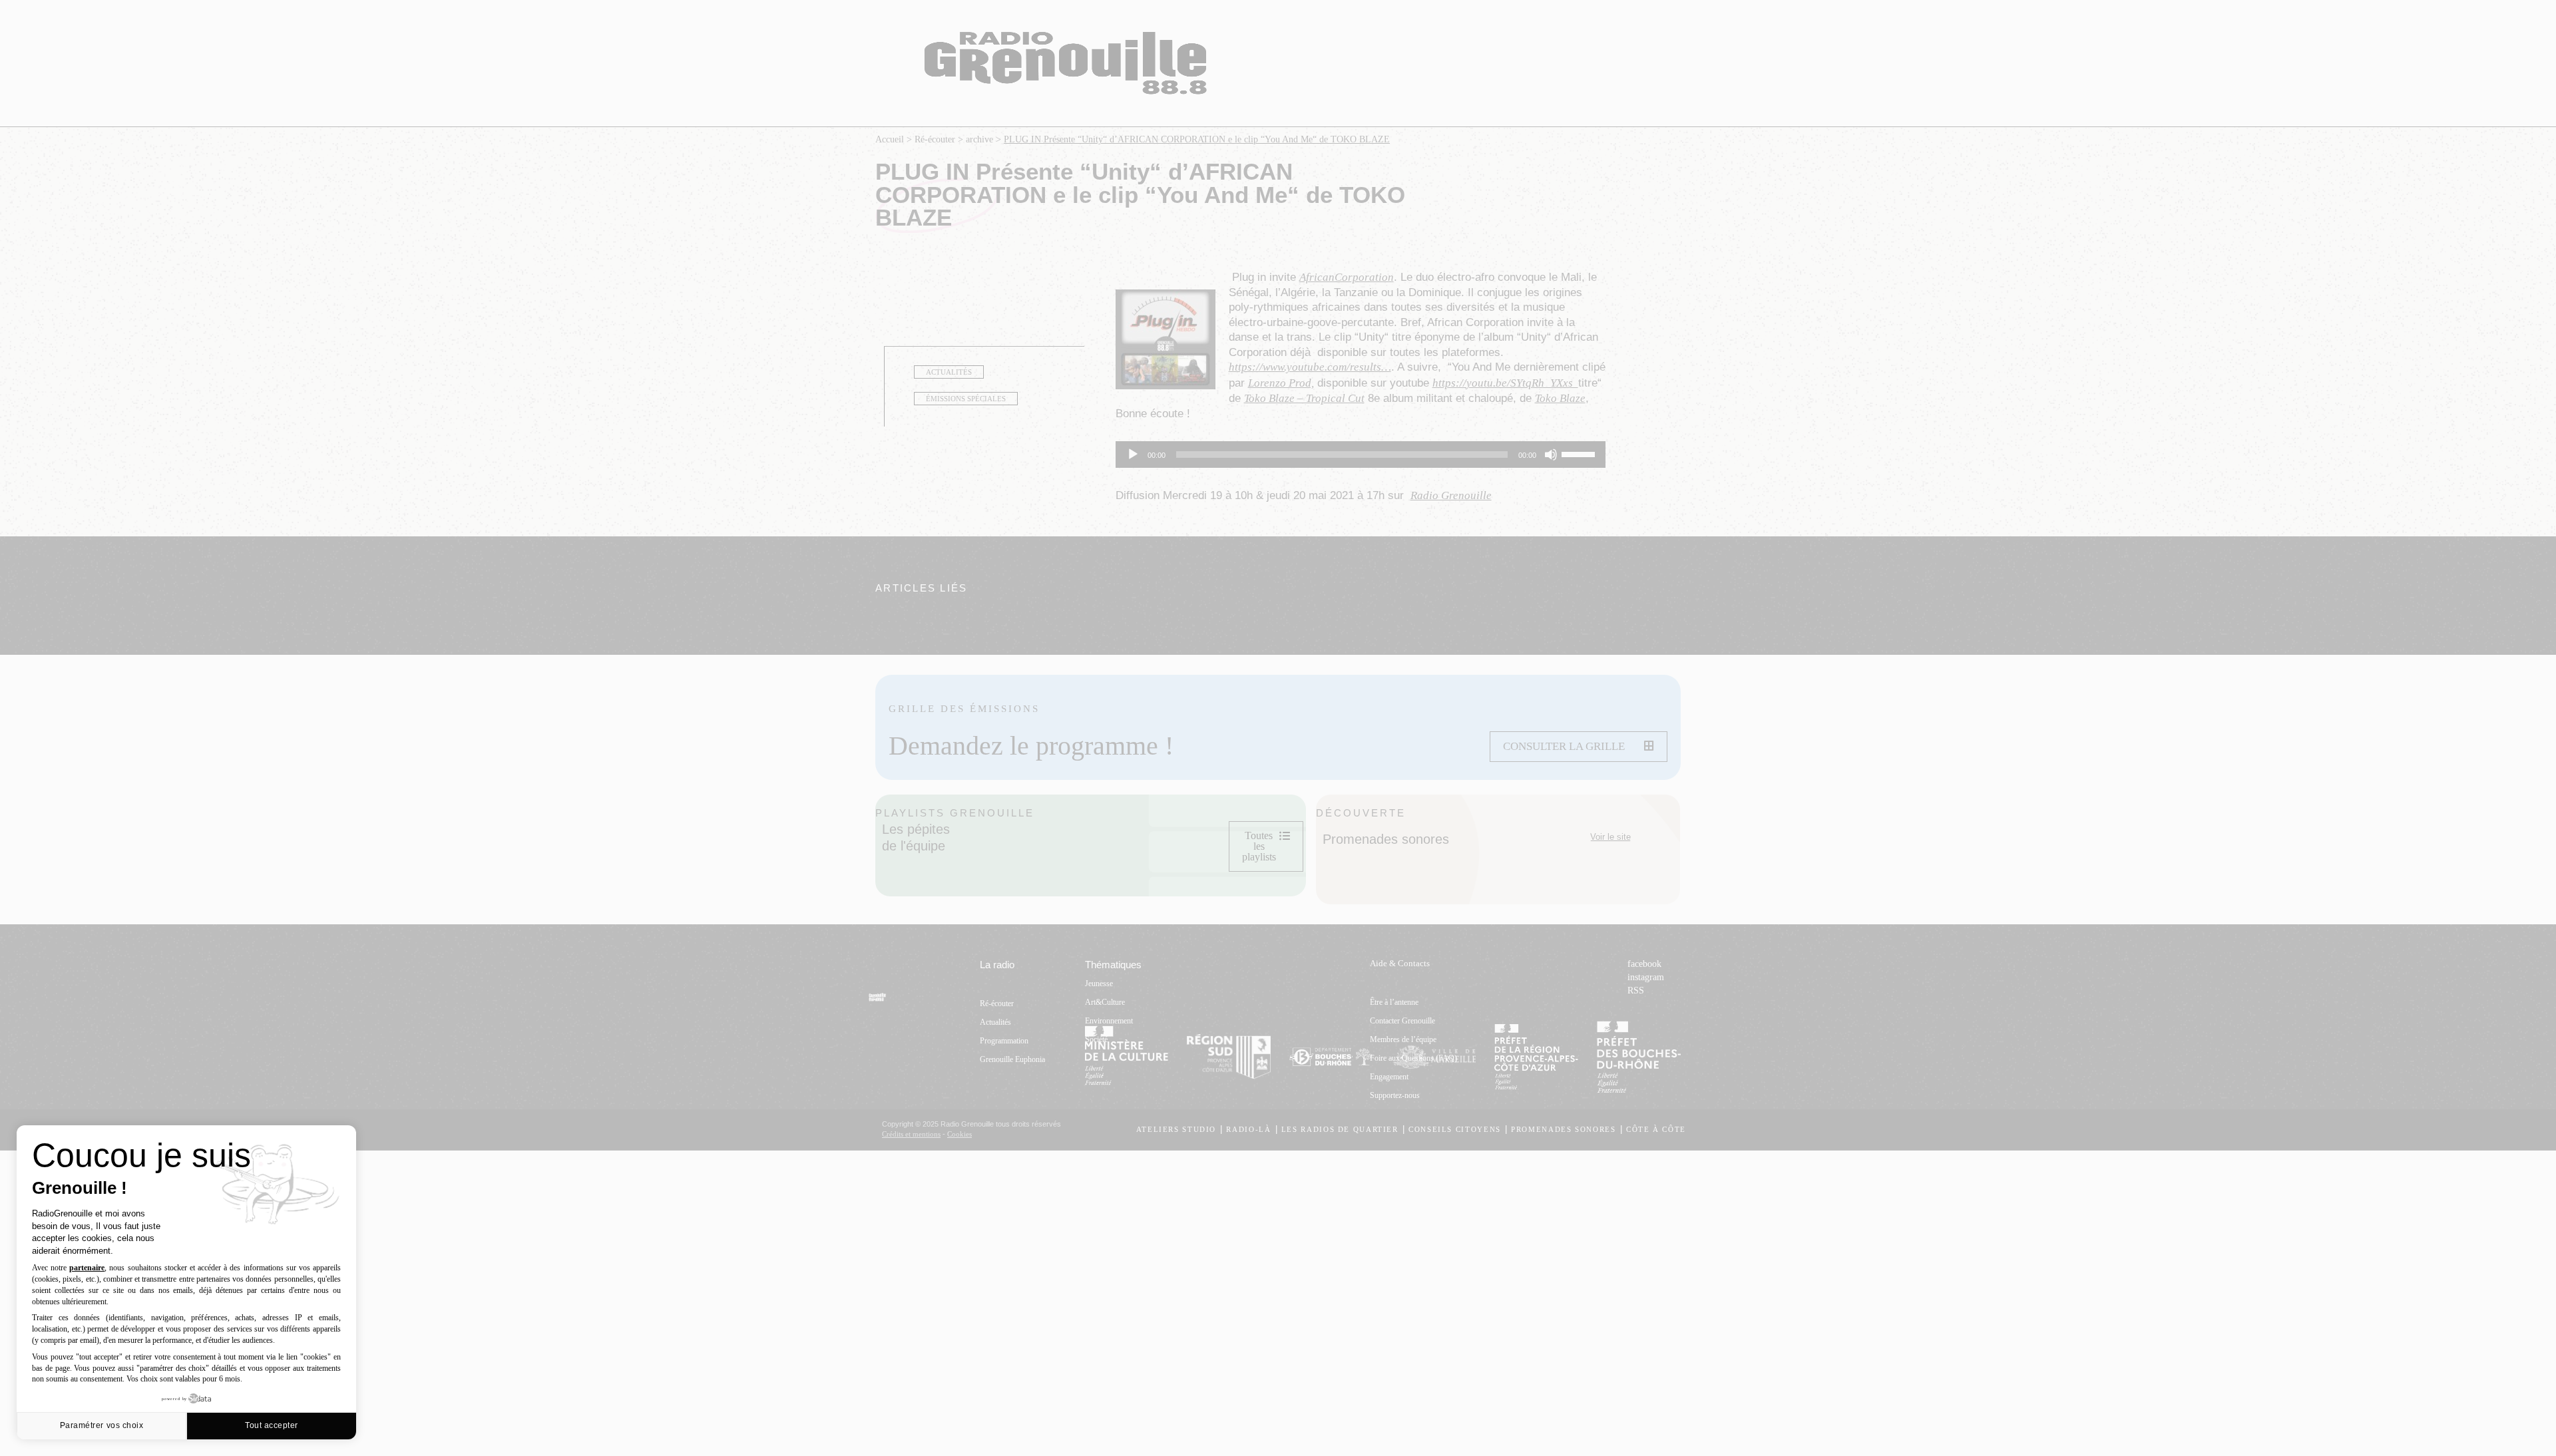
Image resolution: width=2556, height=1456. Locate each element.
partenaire (87, 1268)
